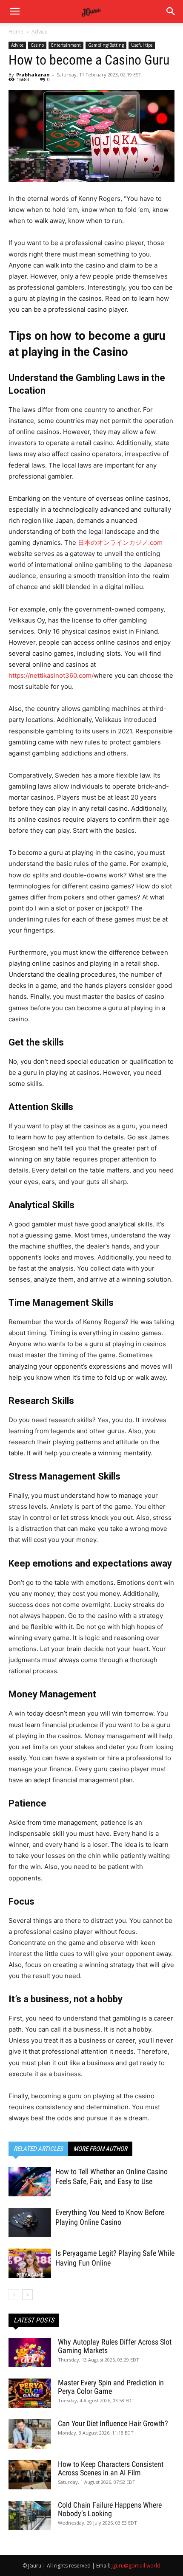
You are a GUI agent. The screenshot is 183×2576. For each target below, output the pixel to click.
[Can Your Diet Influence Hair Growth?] (30, 2434)
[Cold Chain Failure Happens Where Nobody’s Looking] (30, 2515)
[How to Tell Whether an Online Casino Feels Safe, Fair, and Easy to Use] (30, 2182)
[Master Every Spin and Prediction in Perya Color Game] (30, 2393)
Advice (40, 32)
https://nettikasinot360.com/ (51, 675)
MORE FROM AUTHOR (100, 2149)
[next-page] (27, 2295)
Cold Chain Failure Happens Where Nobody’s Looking (110, 2509)
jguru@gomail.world (136, 2566)
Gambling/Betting (106, 45)
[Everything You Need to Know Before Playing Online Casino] (30, 2222)
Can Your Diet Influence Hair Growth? (113, 2423)
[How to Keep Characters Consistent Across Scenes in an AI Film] (30, 2475)
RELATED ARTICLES (38, 2149)
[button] (171, 11)
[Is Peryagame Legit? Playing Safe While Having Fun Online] (30, 2263)
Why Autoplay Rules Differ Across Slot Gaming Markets (115, 2346)
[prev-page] (14, 2295)
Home (16, 32)
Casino (37, 45)
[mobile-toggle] (14, 11)
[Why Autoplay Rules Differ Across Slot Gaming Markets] (30, 2352)
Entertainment (66, 45)
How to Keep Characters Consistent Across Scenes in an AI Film (111, 2468)
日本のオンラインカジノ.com (120, 543)
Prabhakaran (33, 75)
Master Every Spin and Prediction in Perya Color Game (111, 2387)
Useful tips (142, 45)
